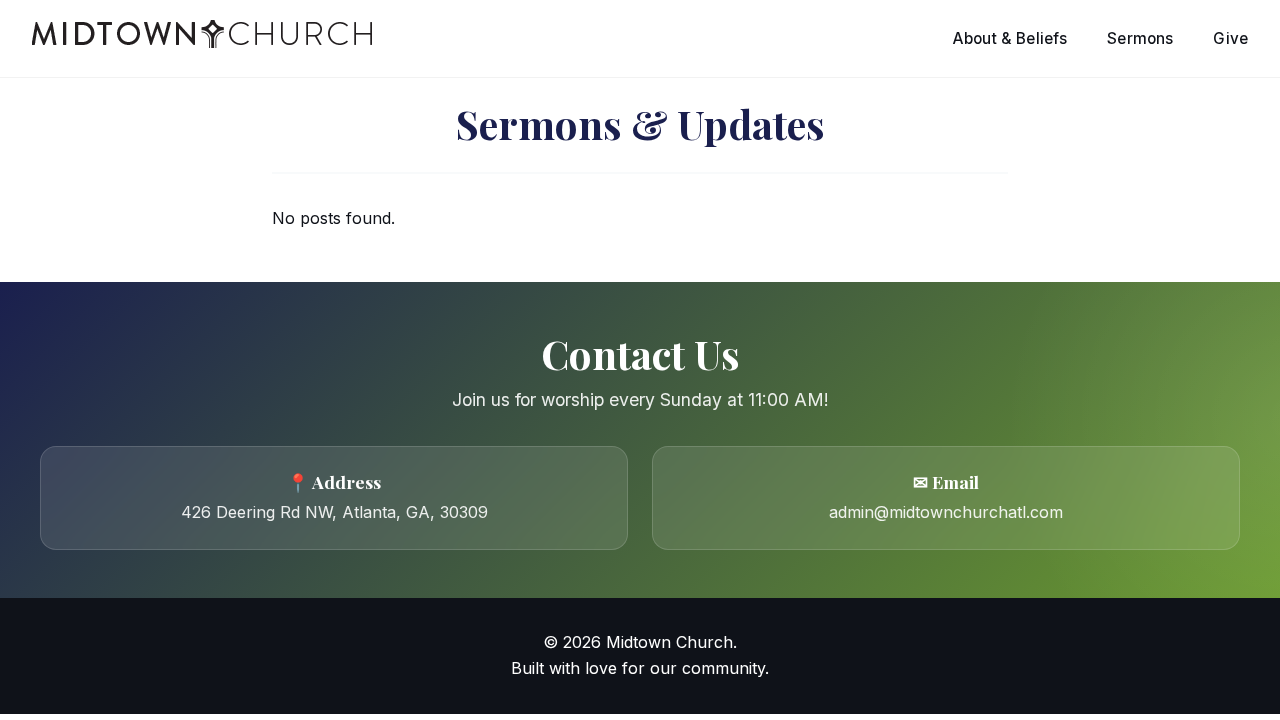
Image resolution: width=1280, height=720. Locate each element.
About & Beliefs (1010, 38)
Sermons (1140, 38)
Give (1230, 38)
